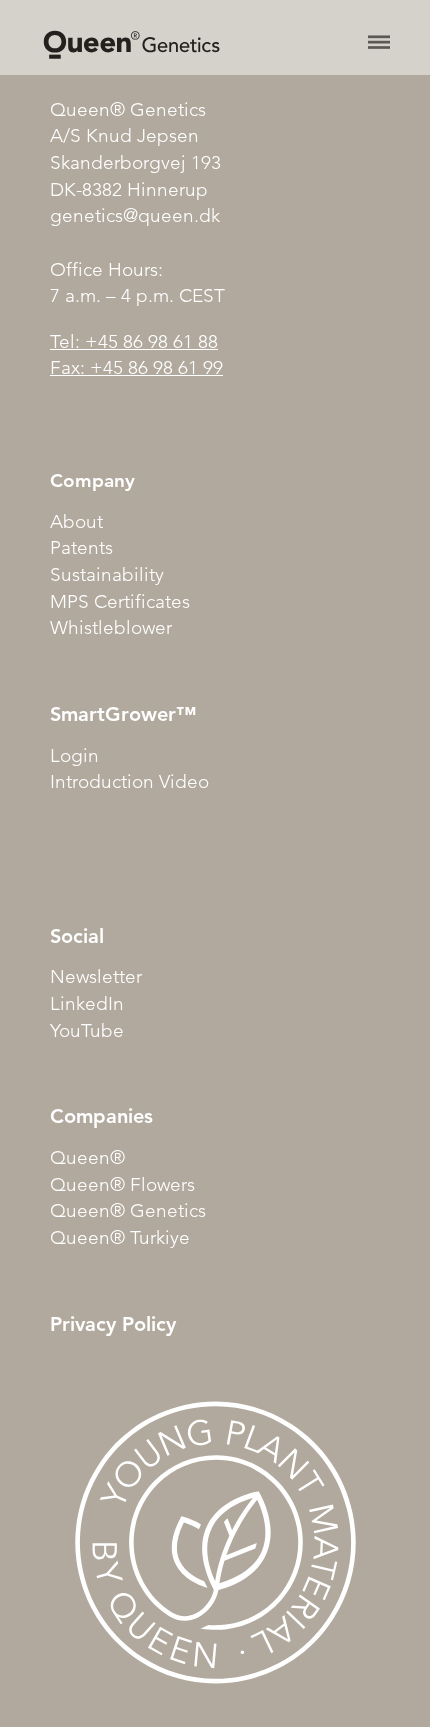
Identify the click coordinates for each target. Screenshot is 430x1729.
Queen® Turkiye (120, 1237)
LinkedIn (87, 1003)
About (76, 521)
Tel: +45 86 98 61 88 (134, 341)
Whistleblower (111, 627)
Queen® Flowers (122, 1184)
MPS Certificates (120, 601)
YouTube (87, 1030)
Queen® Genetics (128, 1210)
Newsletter (96, 976)
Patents (81, 547)
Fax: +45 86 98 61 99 (136, 367)
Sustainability (107, 574)
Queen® (87, 1157)
